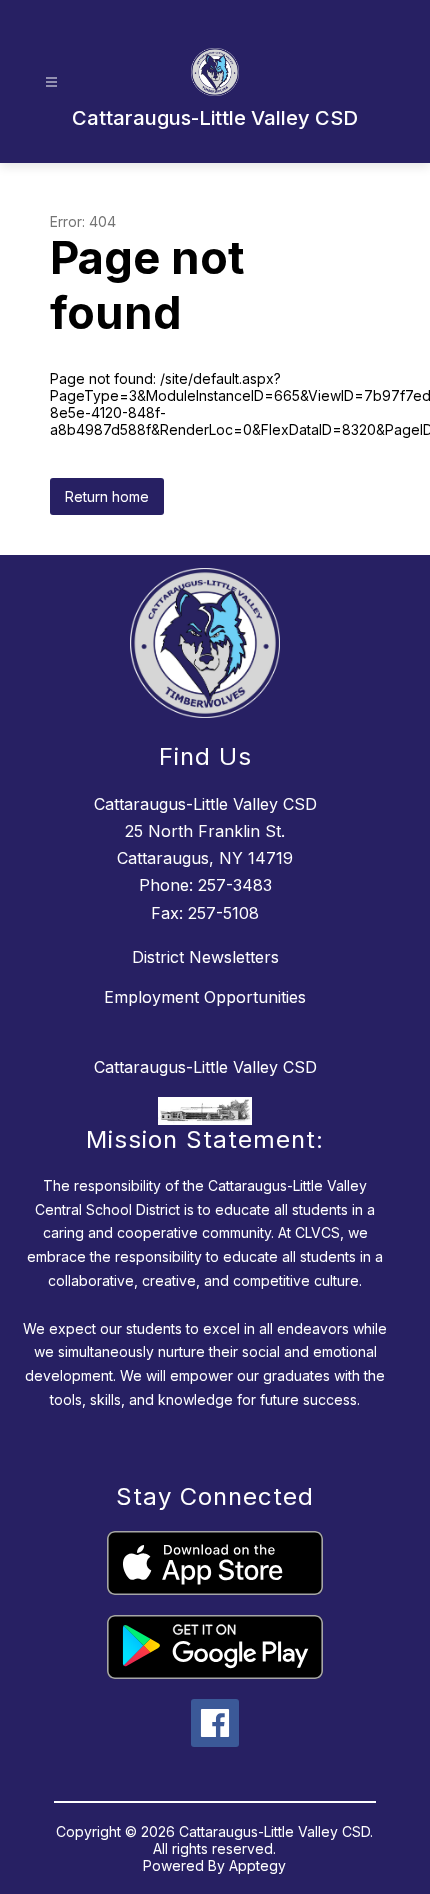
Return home (107, 496)
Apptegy (257, 1865)
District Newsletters (205, 957)
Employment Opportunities (205, 997)
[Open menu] (51, 82)
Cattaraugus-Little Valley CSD (205, 1067)
